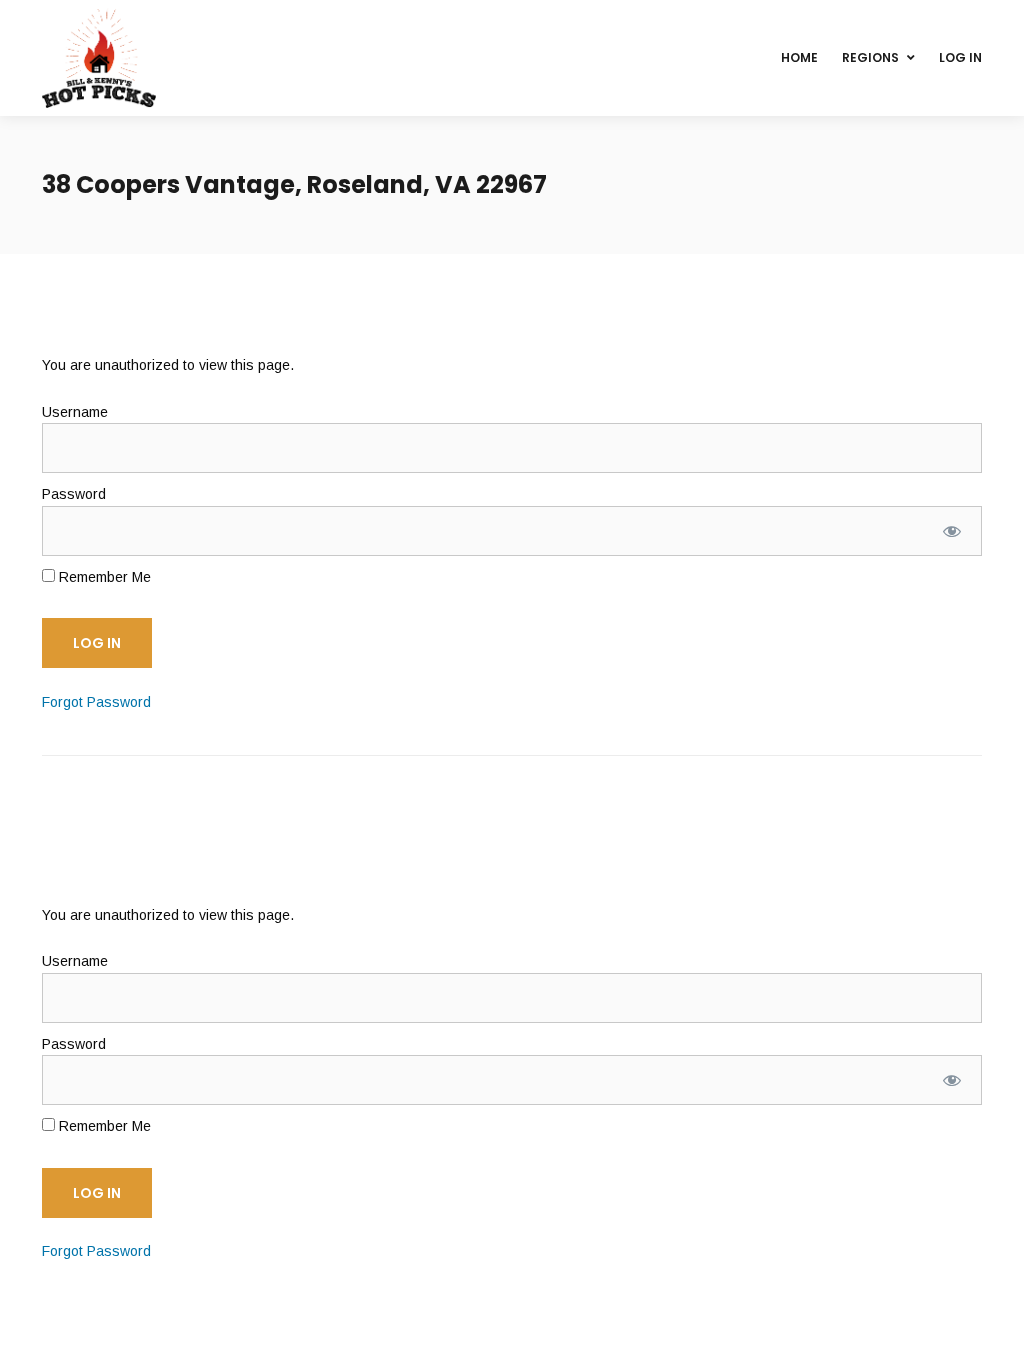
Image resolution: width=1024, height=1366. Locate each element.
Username (75, 412)
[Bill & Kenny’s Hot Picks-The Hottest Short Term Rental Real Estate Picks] (99, 58)
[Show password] (952, 531)
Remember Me (103, 577)
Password (74, 494)
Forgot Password (96, 702)
